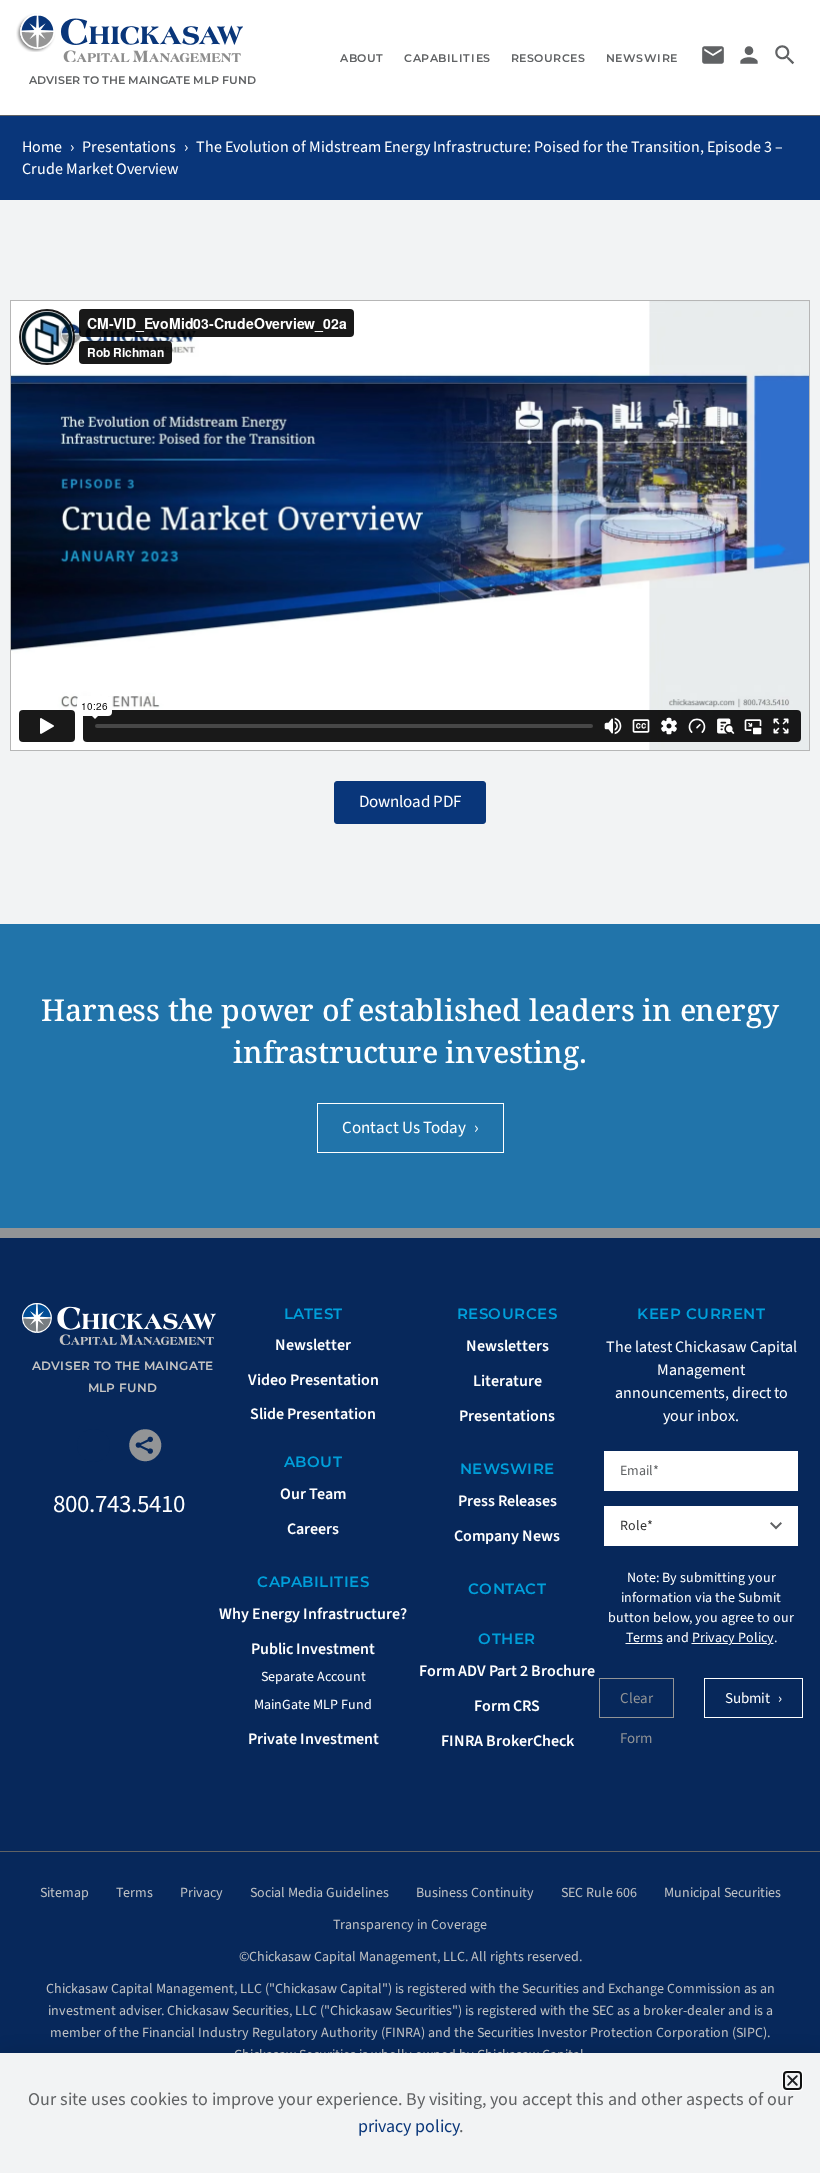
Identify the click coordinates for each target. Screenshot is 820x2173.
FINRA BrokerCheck (507, 1741)
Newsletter (313, 1345)
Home (42, 147)
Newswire (642, 58)
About (362, 58)
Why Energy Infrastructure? (313, 1614)
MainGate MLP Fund (313, 1705)
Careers (313, 1529)
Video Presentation (313, 1380)
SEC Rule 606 (599, 1893)
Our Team (313, 1494)
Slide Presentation (313, 1414)
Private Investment (313, 1739)
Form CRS (507, 1706)
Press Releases (507, 1501)
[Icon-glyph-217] (93, 1445)
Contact (507, 1588)
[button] (792, 2080)
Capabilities (447, 58)
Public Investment (313, 1649)
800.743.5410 (119, 1504)
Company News (507, 1536)
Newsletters (507, 1346)
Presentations (129, 147)
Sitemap (64, 1893)
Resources (548, 58)
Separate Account (313, 1677)
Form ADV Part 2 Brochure (507, 1671)
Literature (507, 1381)
